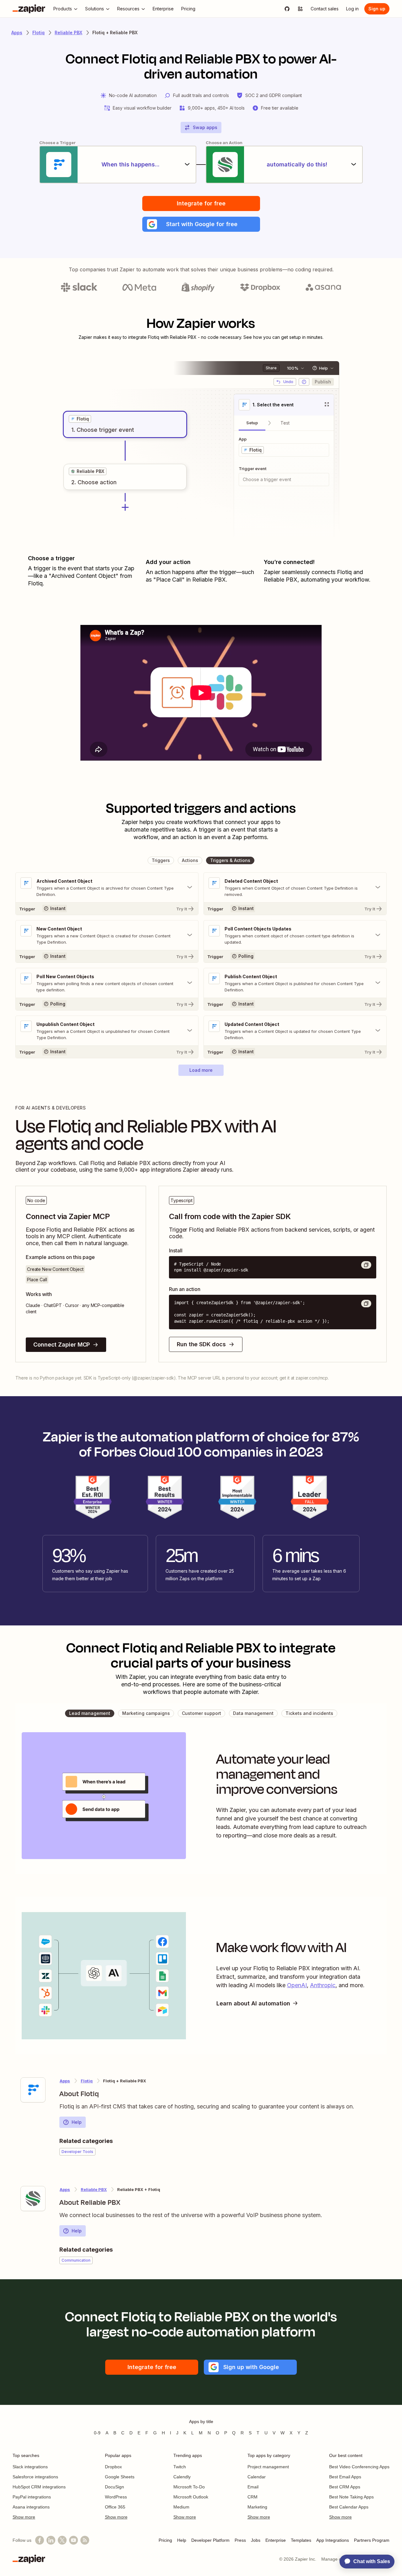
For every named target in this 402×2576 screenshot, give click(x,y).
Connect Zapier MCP (62, 1345)
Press (240, 2540)
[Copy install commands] (366, 1265)
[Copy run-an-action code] (366, 1304)
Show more (24, 2517)
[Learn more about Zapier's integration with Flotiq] (33, 2090)
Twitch (180, 2467)
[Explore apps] (300, 9)
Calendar (257, 2477)
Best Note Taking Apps (351, 2497)
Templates (301, 2540)
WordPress (116, 2497)
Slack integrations (30, 2467)
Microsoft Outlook (191, 2497)
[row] (80, 419)
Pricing (165, 2540)
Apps (17, 33)
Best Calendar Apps (349, 2507)
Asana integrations (31, 2507)
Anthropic (323, 1985)
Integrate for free (201, 203)
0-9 (97, 2433)
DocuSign (114, 2487)
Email (253, 2487)
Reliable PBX (68, 33)
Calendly (182, 2477)
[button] (201, 224)
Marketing (257, 2507)
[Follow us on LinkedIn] (51, 2540)
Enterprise (276, 2540)
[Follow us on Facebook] (40, 2540)
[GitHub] (287, 9)
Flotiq (38, 33)
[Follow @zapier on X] (62, 2540)
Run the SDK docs (201, 1344)
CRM (253, 2497)
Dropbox (113, 2467)
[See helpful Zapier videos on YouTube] (73, 2540)
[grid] (80, 419)
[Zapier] (29, 9)
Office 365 (115, 2507)
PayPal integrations (32, 2497)
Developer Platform (210, 2540)
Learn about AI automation (253, 2003)
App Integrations (333, 2540)
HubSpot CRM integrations (39, 2487)
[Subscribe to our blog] (85, 2540)
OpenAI (297, 1985)
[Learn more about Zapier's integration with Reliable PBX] (33, 2199)
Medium (181, 2507)
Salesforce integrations (35, 2477)
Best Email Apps (345, 2477)
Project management (268, 2467)
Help (77, 2122)
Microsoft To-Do (189, 2487)
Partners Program (372, 2540)
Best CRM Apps (345, 2487)
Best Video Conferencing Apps (359, 2467)
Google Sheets (120, 2477)
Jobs (256, 2540)
